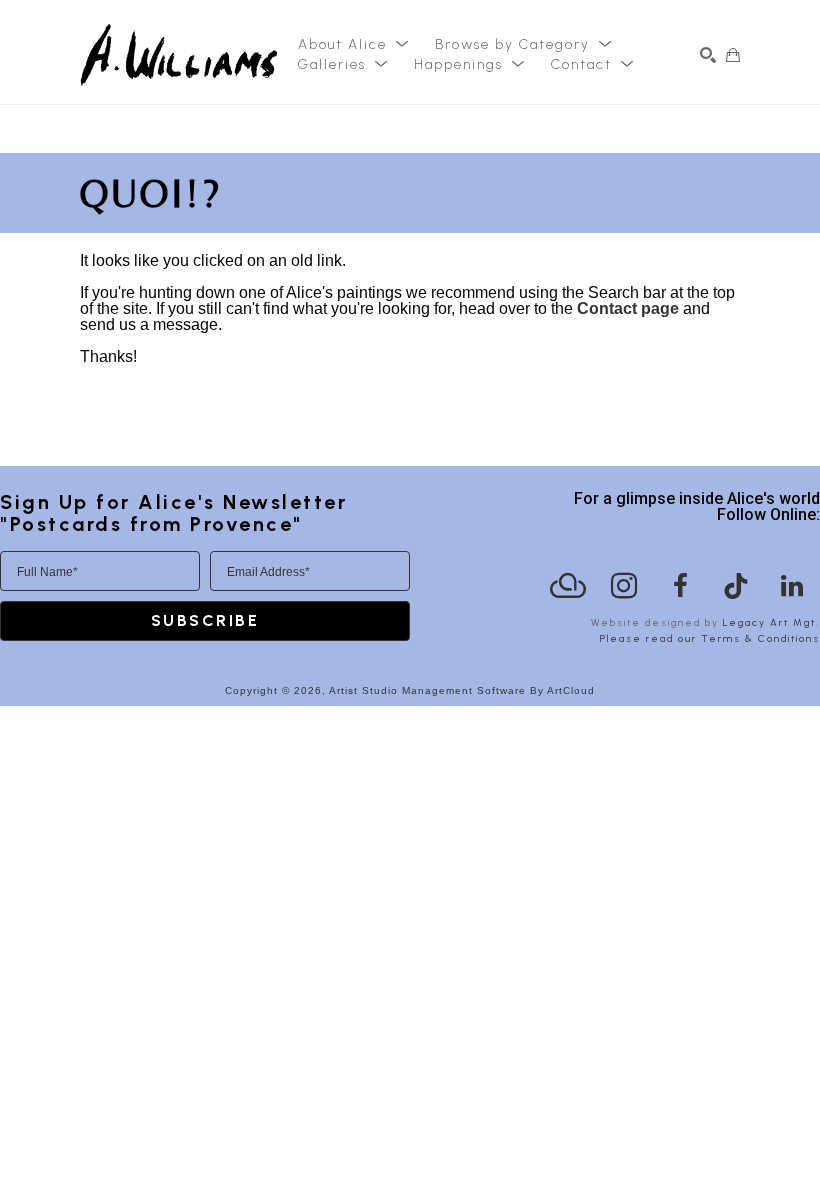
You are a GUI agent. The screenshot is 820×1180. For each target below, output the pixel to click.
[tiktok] (736, 586)
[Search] (708, 55)
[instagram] (624, 586)
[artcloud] (568, 586)
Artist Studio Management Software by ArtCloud (462, 690)
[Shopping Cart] (733, 55)
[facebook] (680, 586)
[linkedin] (792, 586)
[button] (354, 45)
